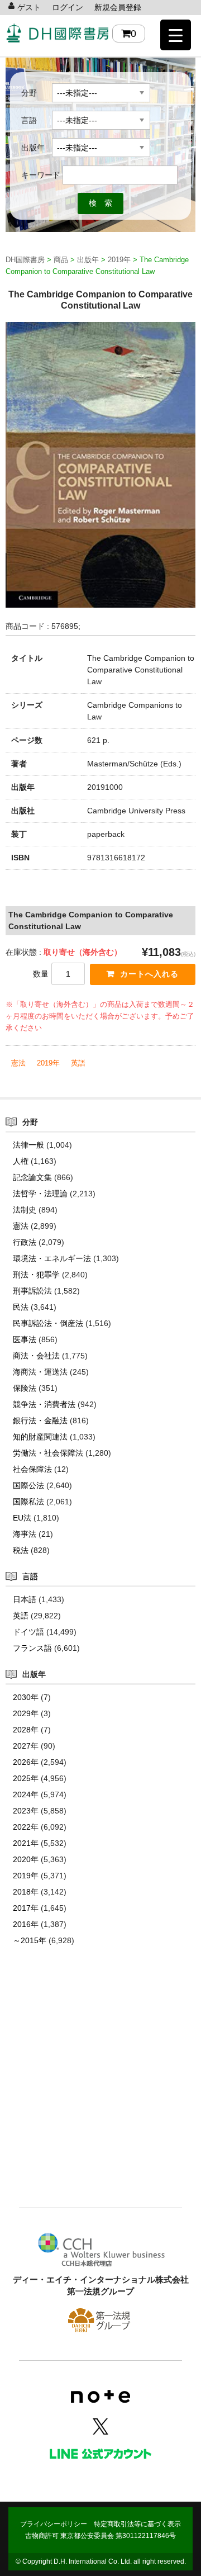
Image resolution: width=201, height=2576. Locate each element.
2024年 (26, 1794)
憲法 (18, 1063)
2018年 (26, 1892)
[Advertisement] (100, 2094)
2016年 (26, 1924)
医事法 (25, 1339)
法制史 (25, 1210)
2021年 (26, 1843)
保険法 (25, 1388)
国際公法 (28, 1485)
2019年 (48, 1063)
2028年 (26, 1730)
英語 (78, 1063)
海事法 (25, 1534)
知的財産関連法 (40, 1437)
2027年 (26, 1746)
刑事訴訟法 (32, 1291)
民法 (21, 1307)
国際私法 (28, 1502)
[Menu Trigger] (176, 35)
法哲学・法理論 (40, 1194)
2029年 (26, 1713)
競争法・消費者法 (44, 1404)
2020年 (26, 1859)
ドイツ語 (28, 1632)
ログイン (68, 7)
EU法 (22, 1518)
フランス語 (32, 1648)
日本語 (25, 1599)
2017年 (26, 1908)
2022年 (26, 1827)
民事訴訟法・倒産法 (48, 1323)
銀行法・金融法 (40, 1420)
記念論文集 (32, 1177)
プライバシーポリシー (54, 2524)
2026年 (26, 1762)
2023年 (26, 1811)
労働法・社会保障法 (48, 1453)
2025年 (26, 1778)
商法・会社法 (36, 1356)
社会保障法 (32, 1469)
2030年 (26, 1697)
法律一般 (28, 1145)
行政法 (25, 1242)
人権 (21, 1161)
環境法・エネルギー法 (52, 1258)
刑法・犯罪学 (36, 1275)
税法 (21, 1550)
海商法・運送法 (40, 1372)
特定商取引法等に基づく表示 (137, 2524)
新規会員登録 (118, 7)
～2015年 (30, 1940)
